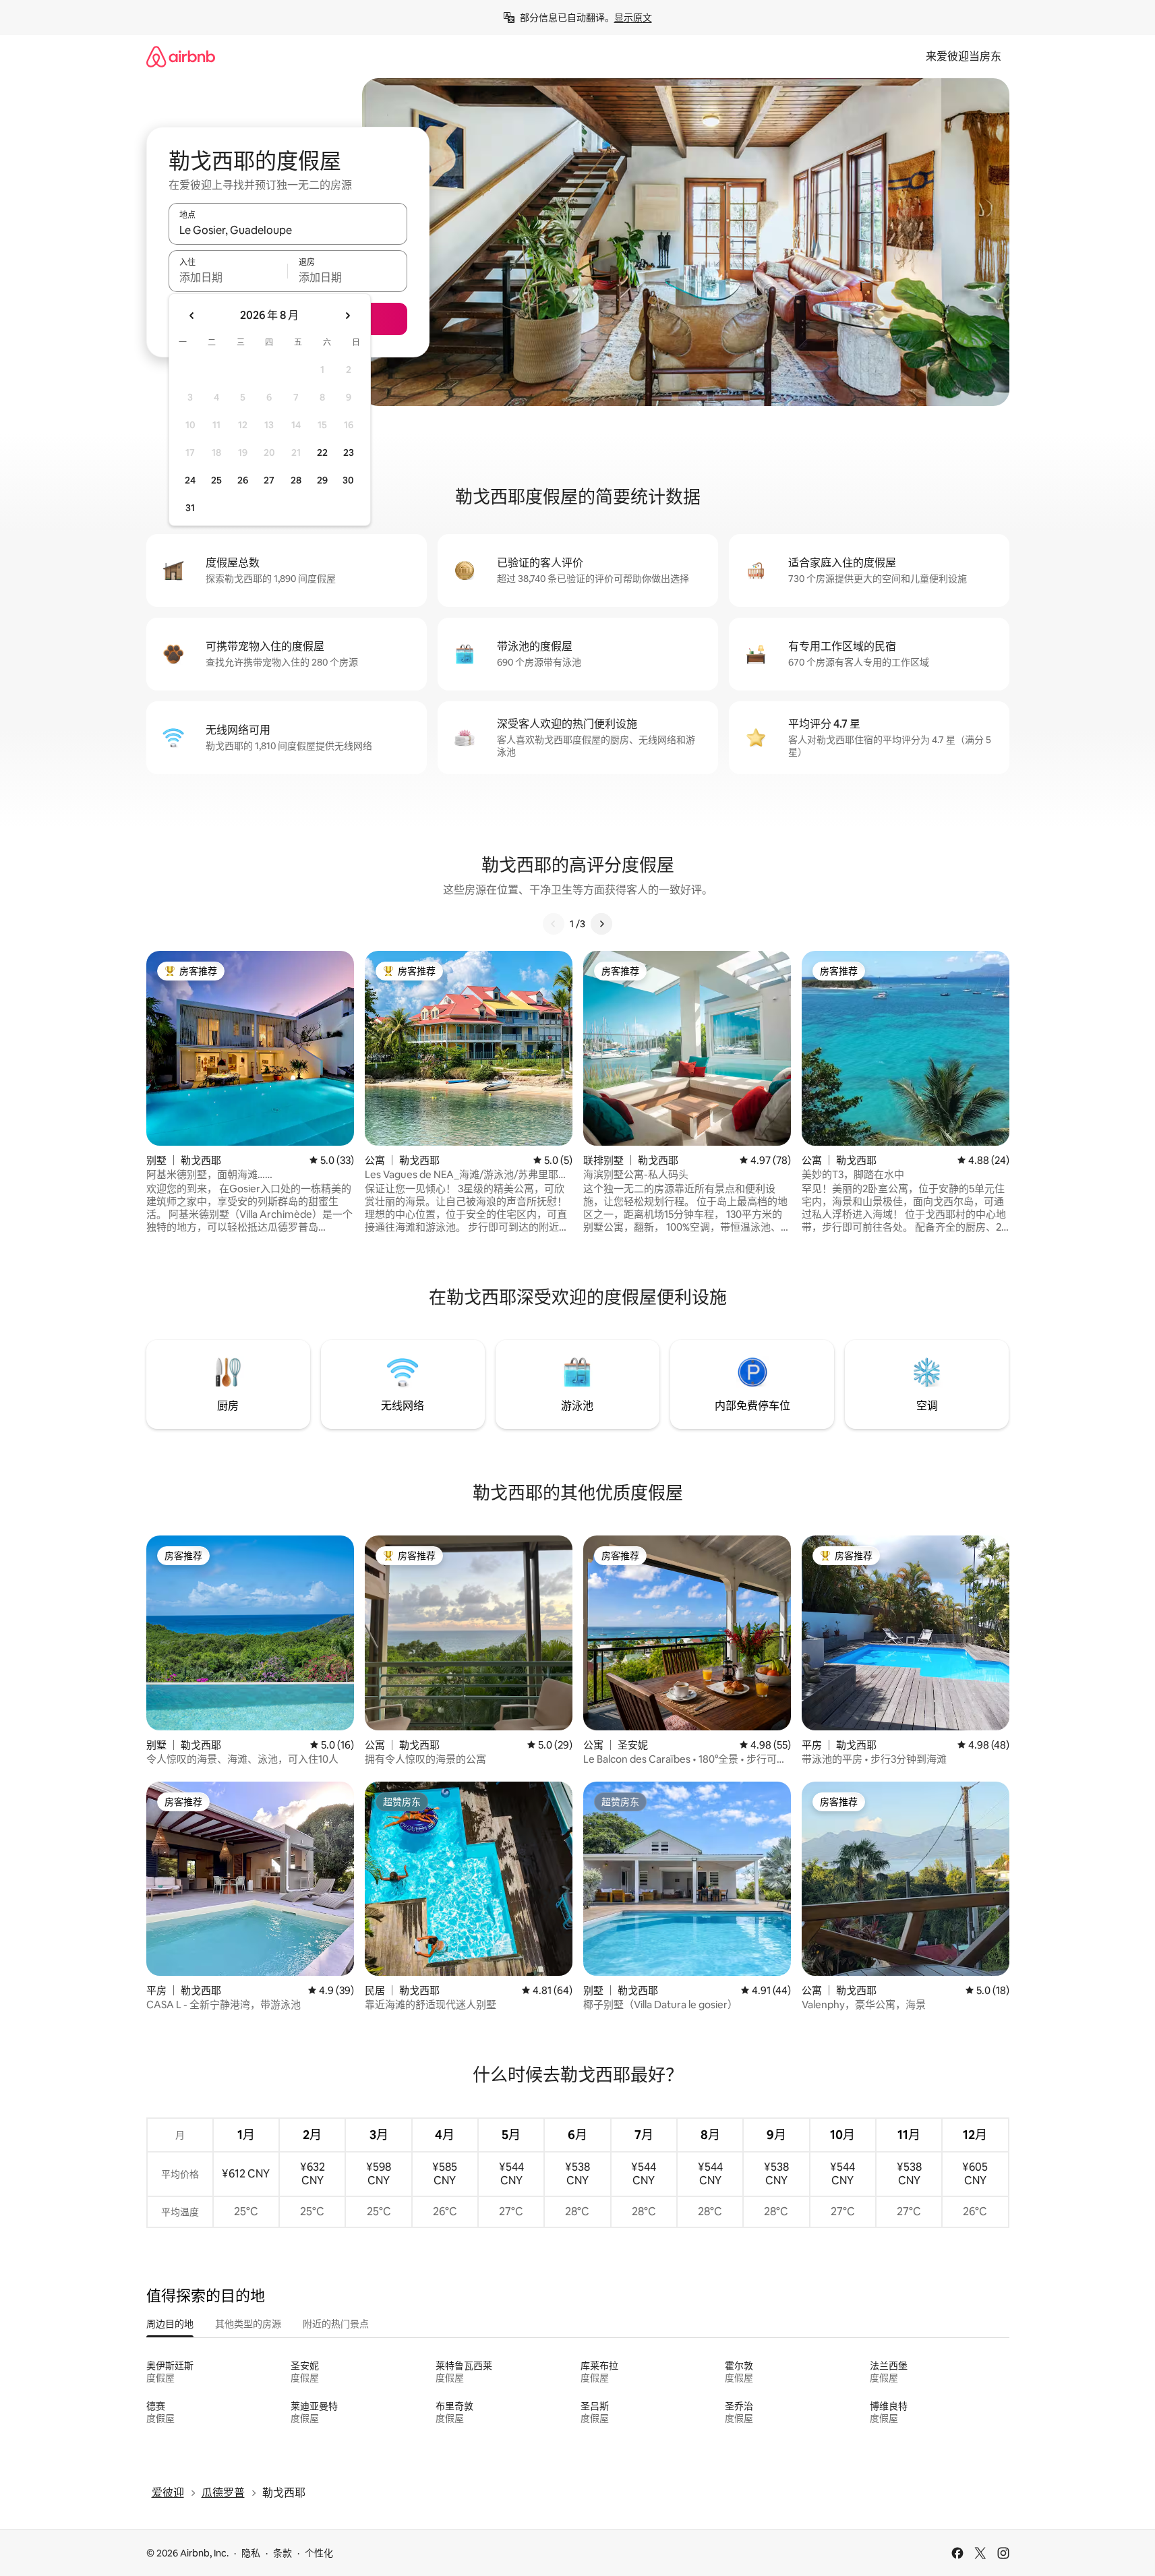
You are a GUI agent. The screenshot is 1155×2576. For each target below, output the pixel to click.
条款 (283, 2553)
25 (216, 480)
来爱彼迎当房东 (964, 56)
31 (190, 508)
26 (243, 480)
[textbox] (228, 277)
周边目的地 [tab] (170, 2324)
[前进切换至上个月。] (192, 316)
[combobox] (288, 230)
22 (322, 452)
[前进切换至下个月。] (347, 316)
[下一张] (601, 924)
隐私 (251, 2553)
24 (190, 480)
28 (296, 480)
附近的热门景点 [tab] (336, 2324)
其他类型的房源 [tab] (248, 2324)
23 (349, 452)
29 (322, 480)
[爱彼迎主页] (181, 56)
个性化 (319, 2553)
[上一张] (554, 924)
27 (269, 480)
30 (348, 480)
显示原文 (633, 18)
